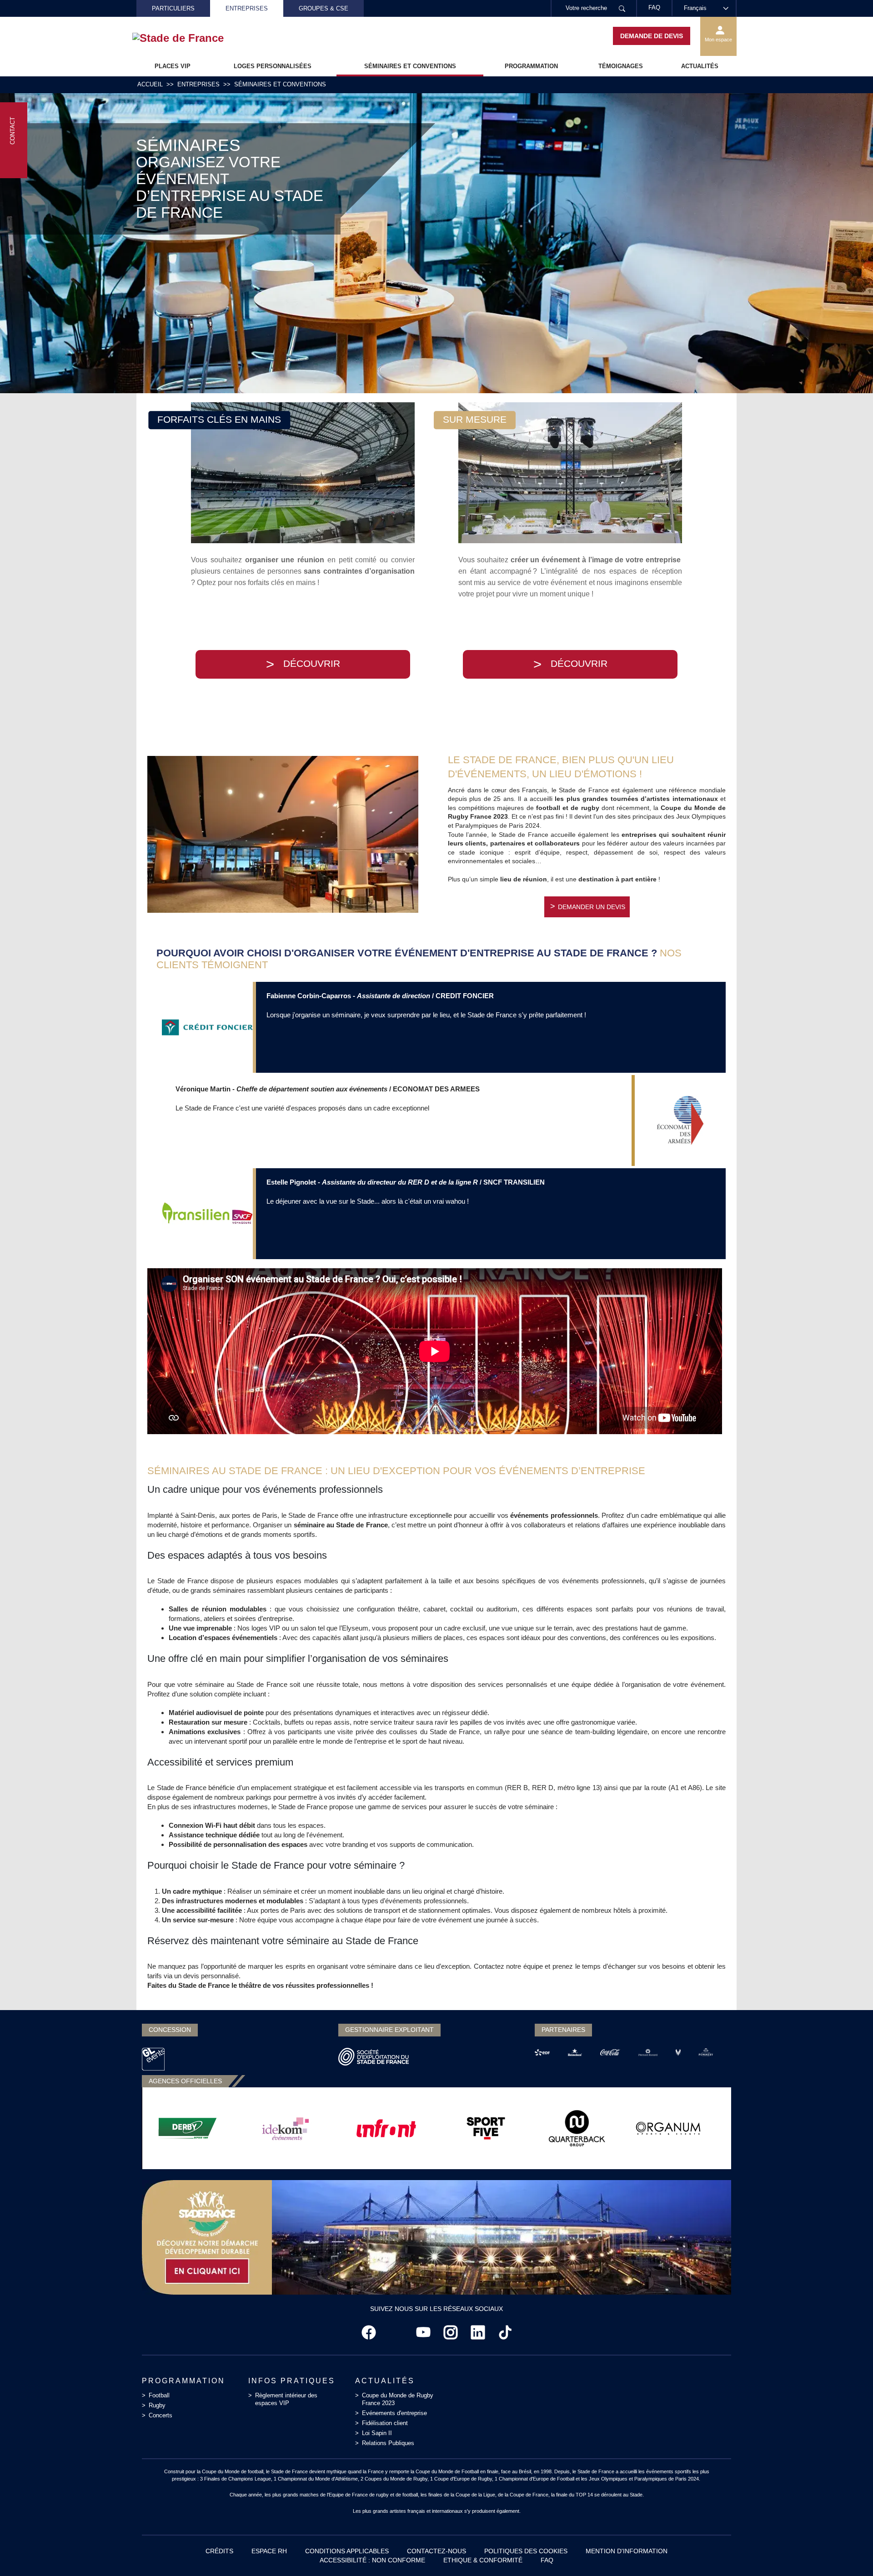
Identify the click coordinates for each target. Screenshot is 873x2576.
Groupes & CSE (324, 8)
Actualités (700, 66)
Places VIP (173, 66)
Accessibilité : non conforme (372, 2560)
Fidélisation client (385, 2423)
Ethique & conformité (483, 2560)
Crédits (219, 2551)
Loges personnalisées (273, 66)
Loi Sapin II (377, 2433)
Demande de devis (652, 36)
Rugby (157, 2405)
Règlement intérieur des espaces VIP (286, 2399)
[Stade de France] (193, 38)
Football (159, 2395)
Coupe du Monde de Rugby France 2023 (398, 2399)
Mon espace (718, 40)
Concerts (161, 2415)
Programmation (531, 66)
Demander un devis (592, 907)
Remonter (848, 2551)
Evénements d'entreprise (394, 2413)
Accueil (150, 84)
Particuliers (173, 8)
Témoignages (621, 66)
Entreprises (247, 8)
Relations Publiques (388, 2443)
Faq (547, 2560)
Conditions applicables (347, 2551)
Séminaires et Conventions (410, 66)
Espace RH (269, 2551)
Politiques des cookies (526, 2551)
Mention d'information (627, 2551)
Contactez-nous (436, 2551)
